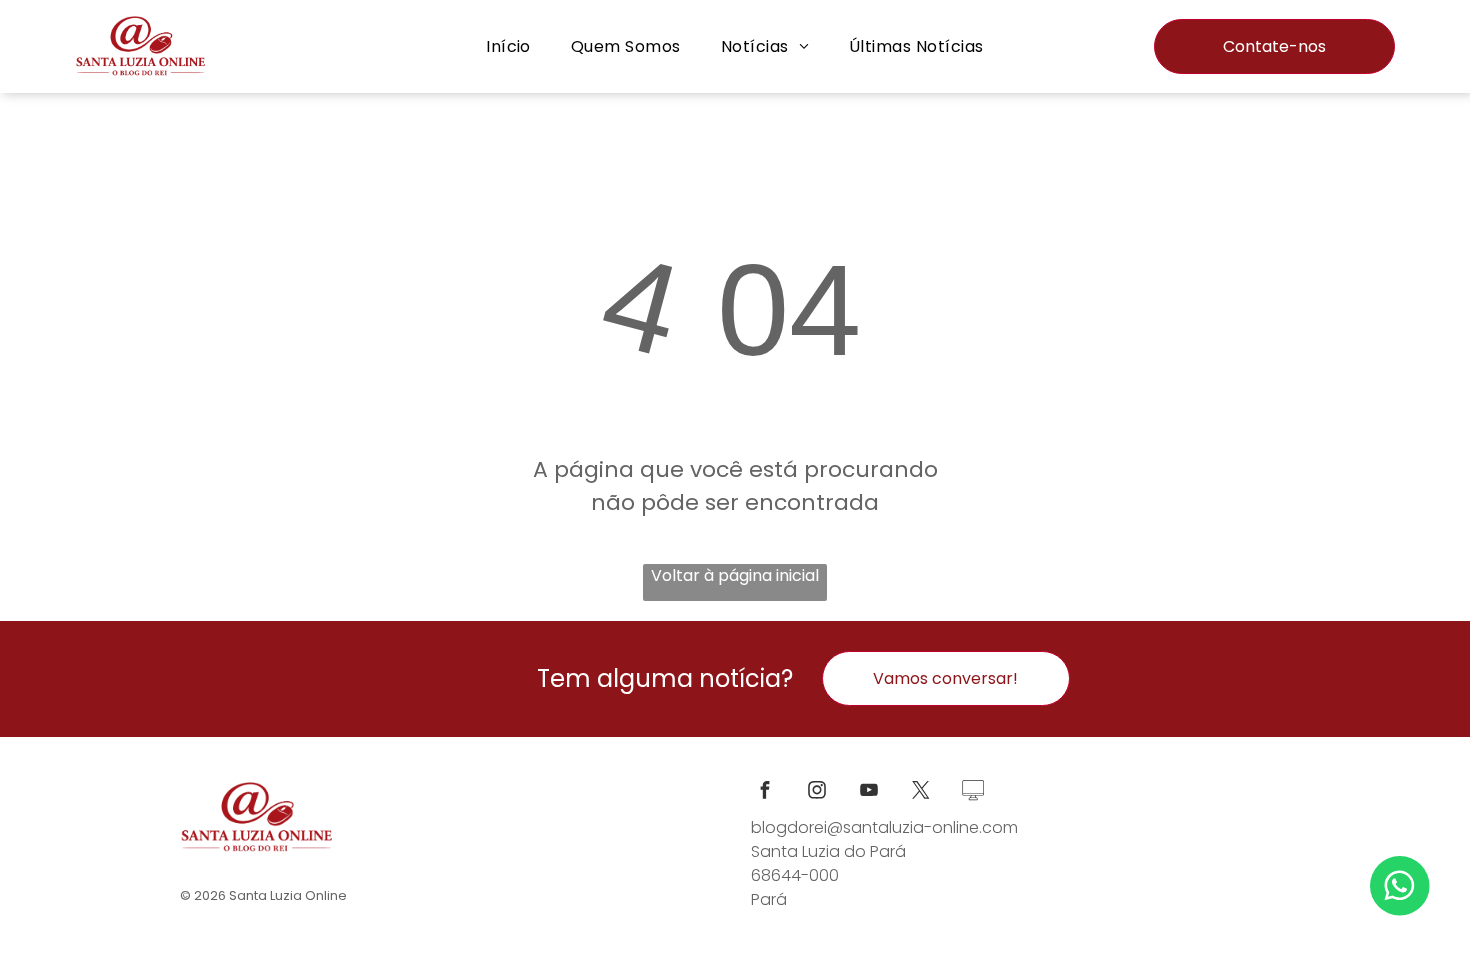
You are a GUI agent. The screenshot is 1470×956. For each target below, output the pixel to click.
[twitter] (921, 792)
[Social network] (973, 792)
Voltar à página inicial (735, 575)
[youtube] (869, 792)
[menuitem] (508, 46)
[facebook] (765, 792)
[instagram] (817, 792)
